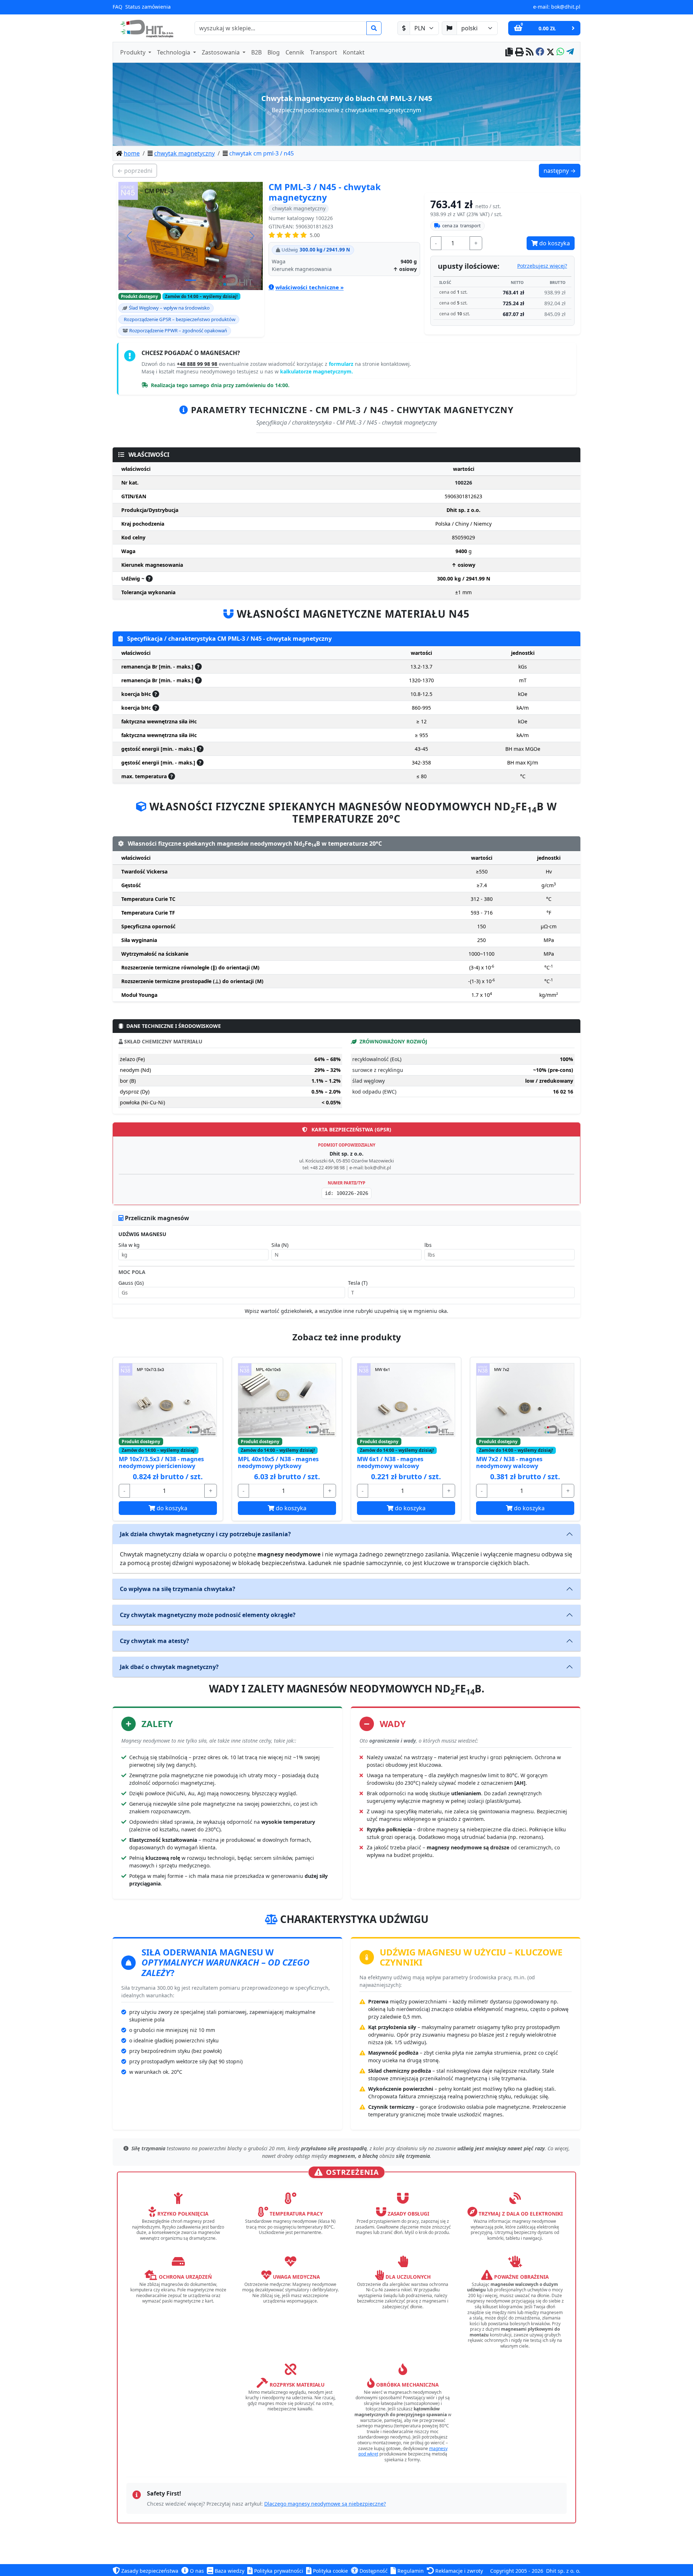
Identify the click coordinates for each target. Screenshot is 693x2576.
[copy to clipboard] (509, 52)
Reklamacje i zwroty (458, 2571)
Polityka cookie (330, 2571)
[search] (374, 28)
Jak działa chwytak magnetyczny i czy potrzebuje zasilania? (205, 1534)
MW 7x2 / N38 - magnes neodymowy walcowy (509, 1462)
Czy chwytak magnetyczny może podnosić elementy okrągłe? (208, 1615)
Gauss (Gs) (131, 1283)
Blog (274, 52)
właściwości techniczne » (310, 287)
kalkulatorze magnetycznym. (317, 371)
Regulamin (410, 2571)
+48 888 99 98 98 (198, 364)
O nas (196, 2571)
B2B (256, 52)
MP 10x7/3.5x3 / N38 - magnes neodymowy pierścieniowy (161, 1462)
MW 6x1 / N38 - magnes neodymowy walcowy (390, 1462)
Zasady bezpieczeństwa (149, 2571)
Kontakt (354, 52)
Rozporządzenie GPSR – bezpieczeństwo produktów (180, 319)
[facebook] (540, 52)
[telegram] (570, 52)
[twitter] (550, 52)
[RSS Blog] (530, 52)
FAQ (117, 7)
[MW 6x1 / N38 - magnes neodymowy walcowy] (406, 1400)
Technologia (174, 52)
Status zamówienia (148, 7)
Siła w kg (129, 1245)
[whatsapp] (560, 52)
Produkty (134, 52)
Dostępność (373, 2571)
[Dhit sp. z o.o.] (146, 28)
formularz (342, 364)
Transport (324, 52)
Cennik (295, 52)
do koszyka (554, 243)
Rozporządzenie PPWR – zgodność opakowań (178, 330)
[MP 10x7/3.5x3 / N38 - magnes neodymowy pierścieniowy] (168, 1400)
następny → (562, 170)
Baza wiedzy (229, 2571)
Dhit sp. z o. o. (563, 2571)
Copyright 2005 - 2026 (517, 2571)
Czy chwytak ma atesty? (154, 1641)
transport (461, 225)
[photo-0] (191, 280)
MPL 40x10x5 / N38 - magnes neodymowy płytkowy (278, 1462)
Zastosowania (221, 52)
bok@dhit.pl (566, 7)
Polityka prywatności (278, 2571)
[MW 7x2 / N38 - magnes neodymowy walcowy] (525, 1400)
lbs (428, 1245)
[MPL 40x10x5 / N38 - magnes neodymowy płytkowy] (287, 1400)
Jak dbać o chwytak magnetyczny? (169, 1667)
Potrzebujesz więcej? (542, 266)
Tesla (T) (358, 1283)
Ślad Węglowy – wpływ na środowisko (169, 308)
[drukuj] (519, 52)
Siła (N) (280, 1245)
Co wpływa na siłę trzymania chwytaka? (178, 1589)
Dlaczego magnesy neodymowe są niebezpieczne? (325, 2504)
